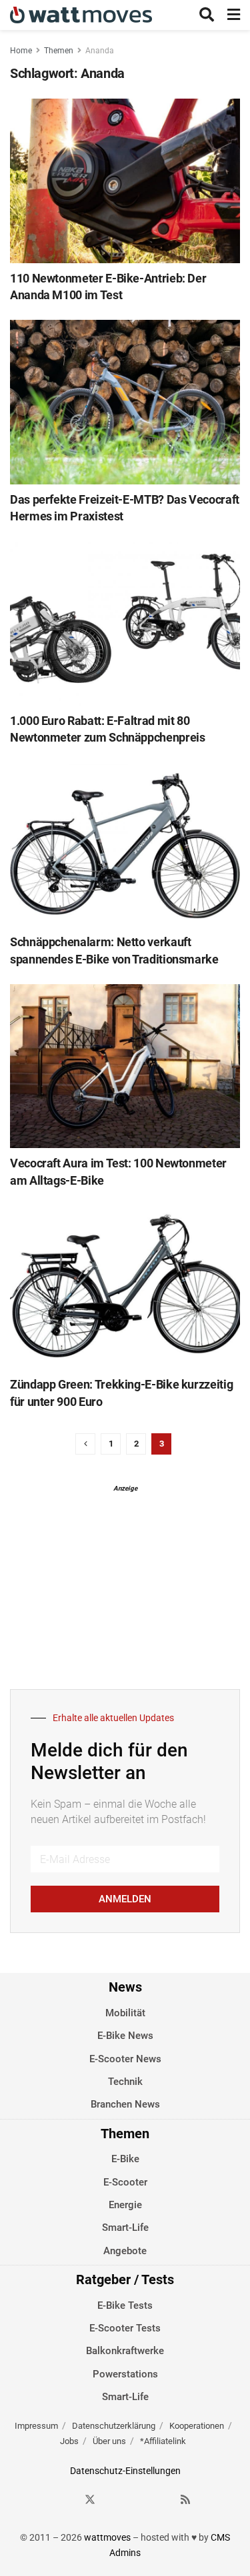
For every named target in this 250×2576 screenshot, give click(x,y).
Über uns (109, 2441)
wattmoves (107, 2537)
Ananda (100, 51)
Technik (125, 2082)
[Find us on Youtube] (162, 2500)
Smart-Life (125, 2228)
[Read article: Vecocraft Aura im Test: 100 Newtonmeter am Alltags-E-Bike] (125, 1066)
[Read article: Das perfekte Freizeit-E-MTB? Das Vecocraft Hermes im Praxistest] (125, 402)
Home (21, 51)
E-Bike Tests (125, 2305)
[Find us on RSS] (185, 2500)
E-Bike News (125, 2036)
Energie (125, 2205)
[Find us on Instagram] (114, 2500)
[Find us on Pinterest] (138, 2500)
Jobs (69, 2441)
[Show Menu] (234, 15)
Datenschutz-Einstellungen (125, 2471)
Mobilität (125, 2013)
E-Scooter (125, 2182)
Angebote (125, 2251)
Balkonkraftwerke (125, 2351)
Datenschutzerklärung (114, 2426)
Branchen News (125, 2104)
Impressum (36, 2426)
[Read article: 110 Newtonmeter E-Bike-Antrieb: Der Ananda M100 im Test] (125, 181)
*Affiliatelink (163, 2441)
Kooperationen (197, 2426)
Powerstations (125, 2374)
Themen (59, 51)
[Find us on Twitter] (90, 2500)
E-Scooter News (125, 2059)
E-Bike (125, 2159)
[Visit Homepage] (81, 15)
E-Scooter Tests (125, 2328)
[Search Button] (207, 15)
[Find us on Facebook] (66, 2500)
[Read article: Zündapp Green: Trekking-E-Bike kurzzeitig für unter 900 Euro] (125, 1288)
